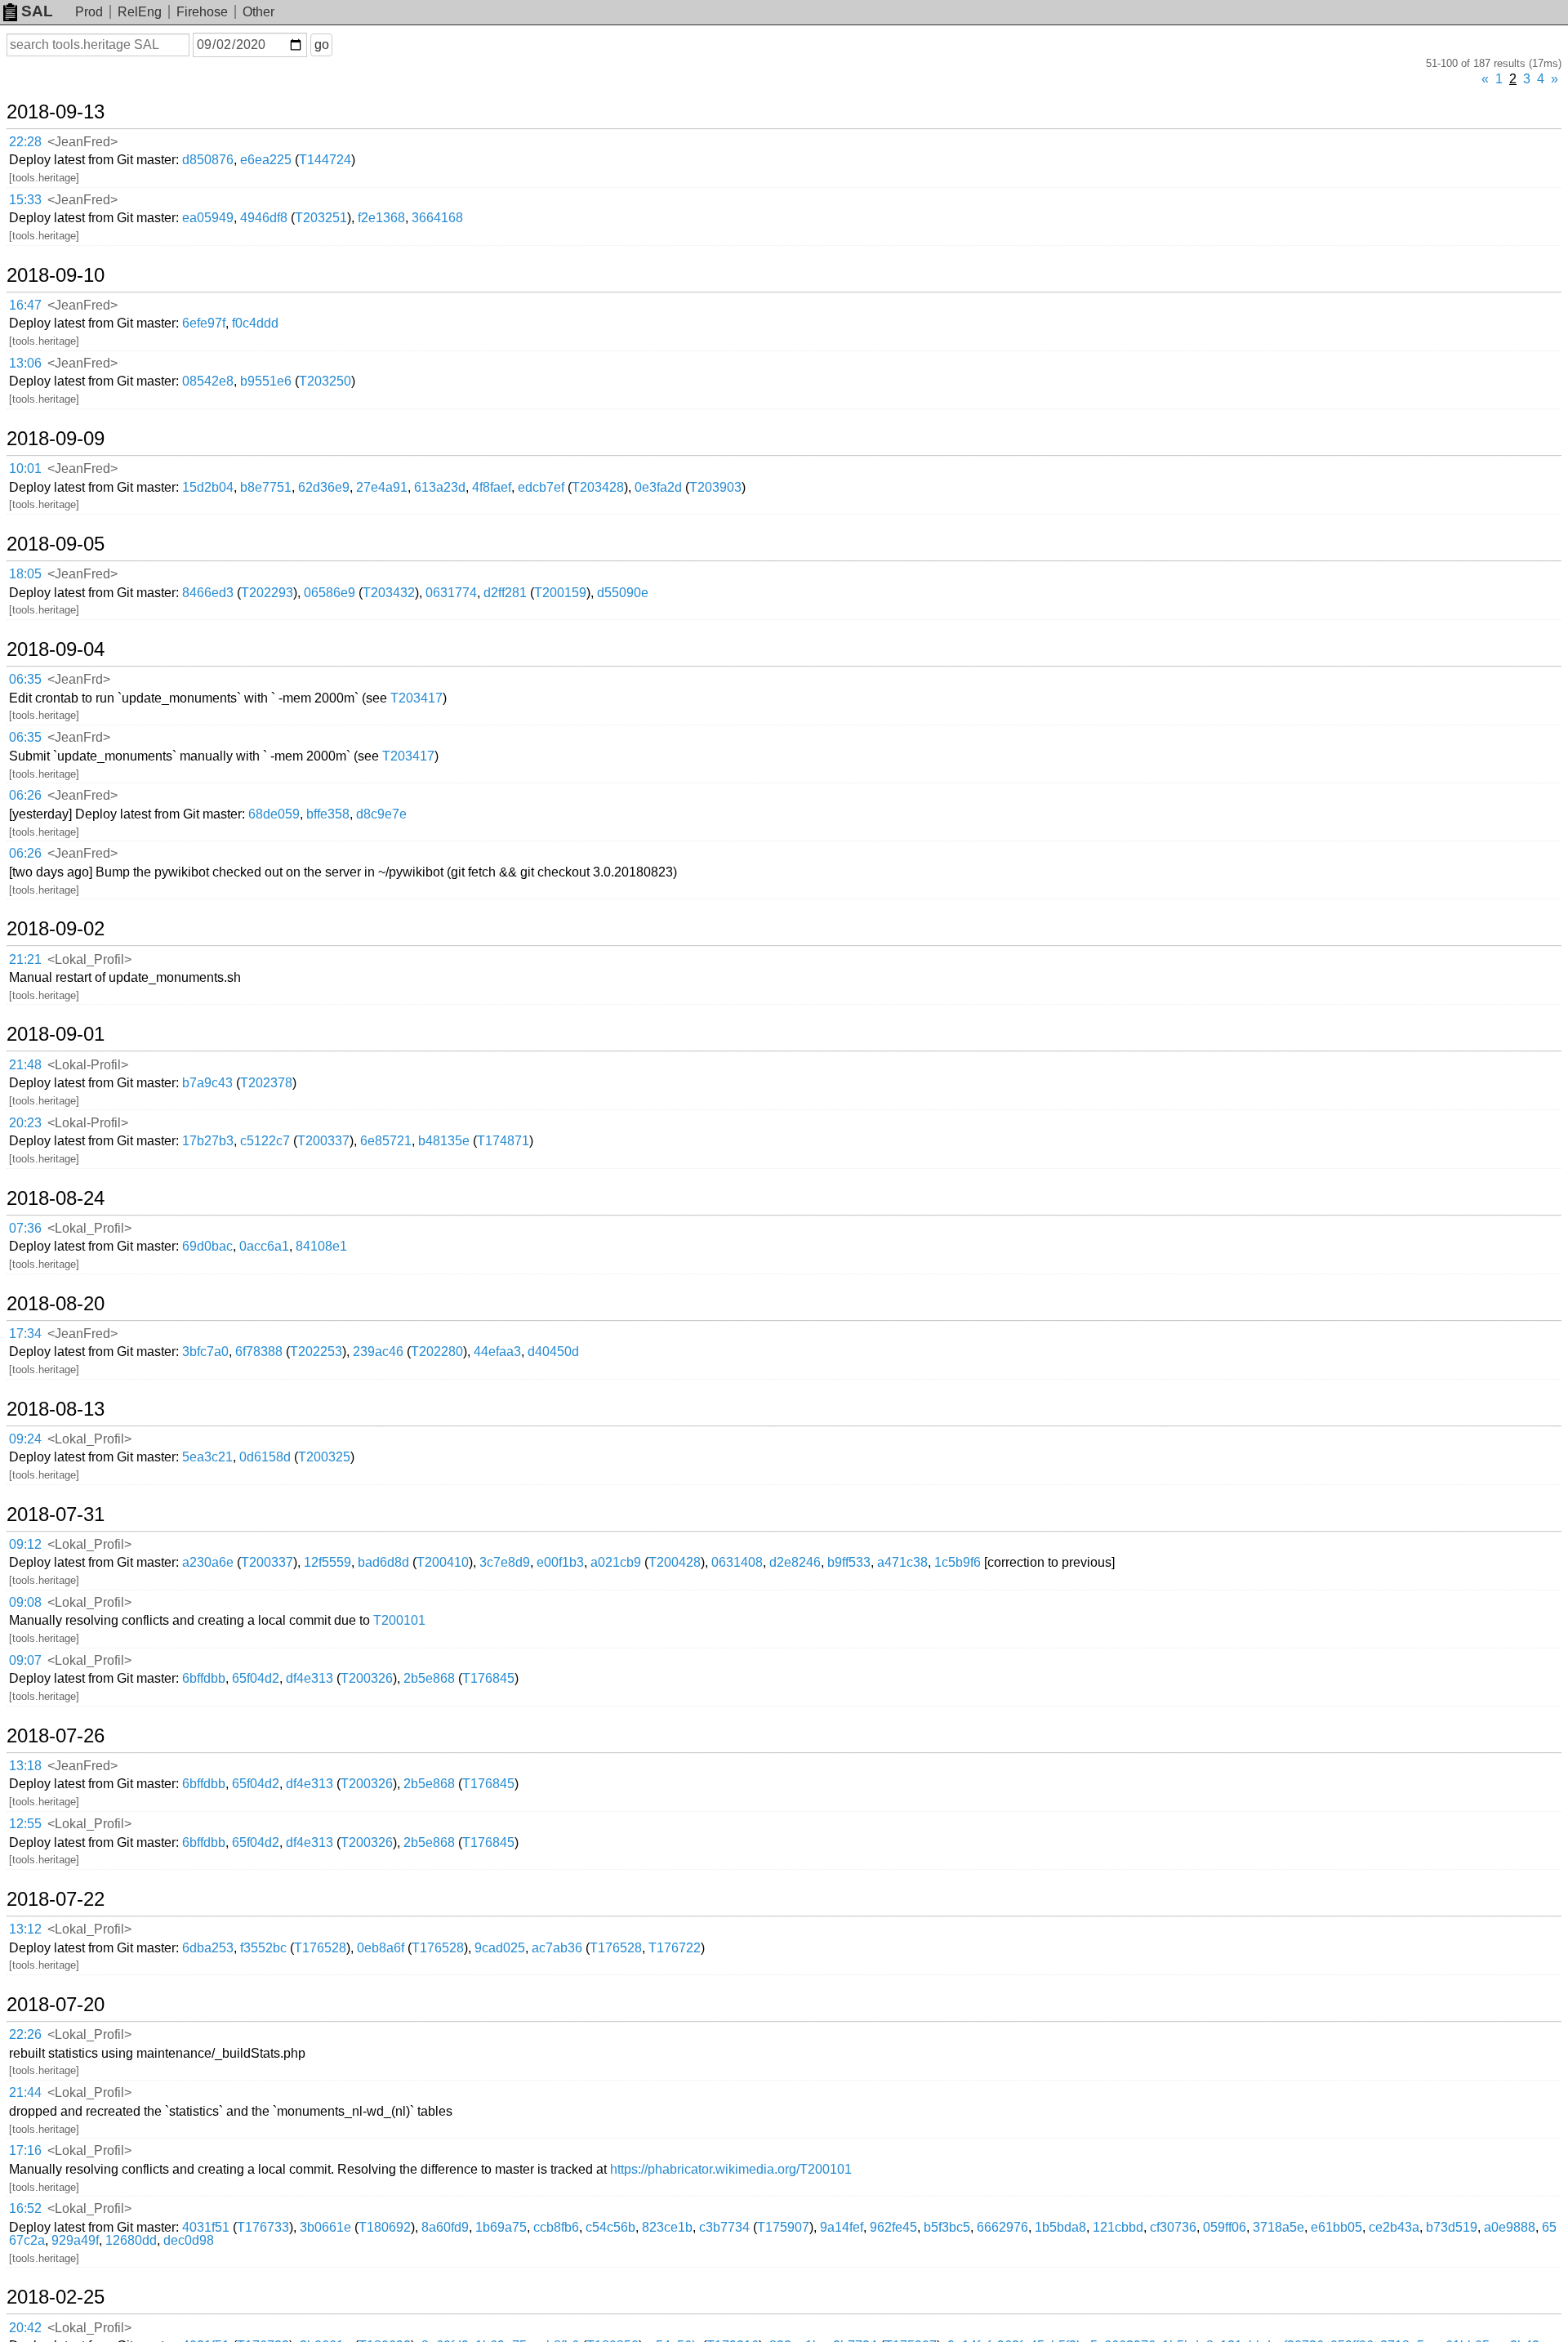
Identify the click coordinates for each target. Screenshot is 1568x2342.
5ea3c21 (207, 1457)
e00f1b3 (560, 1562)
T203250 (325, 381)
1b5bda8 (1060, 2227)
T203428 (598, 487)
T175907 (783, 2227)
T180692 (385, 2227)
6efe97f (204, 323)
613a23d (440, 487)
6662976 (1002, 2227)
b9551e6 (266, 381)
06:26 (25, 795)
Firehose (202, 12)
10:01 (25, 468)
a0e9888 (1510, 2227)
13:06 (25, 363)
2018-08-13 (56, 1409)
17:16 (25, 2150)
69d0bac (207, 1246)
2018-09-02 (56, 929)
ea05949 (208, 218)
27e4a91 (382, 487)
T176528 (320, 1948)
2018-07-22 (56, 1899)
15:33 (25, 200)
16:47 (25, 305)
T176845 (488, 1678)
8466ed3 (208, 593)
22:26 (25, 2034)
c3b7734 (724, 2227)
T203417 (416, 698)
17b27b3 (208, 1141)
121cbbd (1118, 2227)
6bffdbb (204, 1678)
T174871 (503, 1141)
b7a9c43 (207, 1083)
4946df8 (264, 218)
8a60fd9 (445, 2227)
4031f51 (206, 2227)
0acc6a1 (264, 1246)
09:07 (25, 1660)
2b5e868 (429, 1678)
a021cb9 (616, 1562)
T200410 (443, 1562)
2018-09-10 (56, 275)
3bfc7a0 (205, 1352)
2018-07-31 (56, 1514)
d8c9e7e (381, 814)
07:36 (25, 1228)
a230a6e (208, 1562)
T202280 (437, 1352)
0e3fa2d (658, 487)
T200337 (323, 1141)
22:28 (25, 142)
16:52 (25, 2208)
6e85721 (386, 1141)
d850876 (208, 160)
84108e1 (321, 1246)
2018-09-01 (56, 1034)
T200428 (675, 1562)
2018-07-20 (56, 2005)
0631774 (451, 593)
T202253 (316, 1352)
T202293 (267, 593)
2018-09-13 (56, 112)
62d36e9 (324, 487)
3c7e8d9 (505, 1562)
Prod (89, 12)
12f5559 (327, 1562)
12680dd (131, 2240)
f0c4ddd (255, 323)
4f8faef (492, 487)
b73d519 (1452, 2227)
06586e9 (330, 593)
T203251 (321, 218)
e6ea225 (266, 160)
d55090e (623, 593)
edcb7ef (541, 487)
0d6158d (265, 1457)
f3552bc (263, 1948)
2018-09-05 (56, 544)
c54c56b (610, 2227)
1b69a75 (501, 2227)
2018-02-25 (56, 2297)
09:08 (25, 1602)
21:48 (25, 1065)
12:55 (25, 1824)
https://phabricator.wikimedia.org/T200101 (731, 2169)
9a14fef (842, 2227)
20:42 (25, 2328)
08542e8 (208, 381)
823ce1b (667, 2227)
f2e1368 (381, 218)
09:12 (25, 1544)
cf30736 (1173, 2227)
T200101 (399, 1620)
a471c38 (902, 1562)
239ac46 (378, 1352)
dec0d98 (189, 2240)
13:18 (25, 1766)
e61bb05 (1336, 2227)
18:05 (25, 574)
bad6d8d (383, 1562)
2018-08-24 (56, 1198)
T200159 (560, 593)
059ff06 (1225, 2227)
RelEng (140, 12)
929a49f (75, 2240)
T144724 (325, 160)
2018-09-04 (56, 649)
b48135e (444, 1141)
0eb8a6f (381, 1948)
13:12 (25, 1929)
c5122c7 (265, 1141)
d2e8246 (795, 1562)
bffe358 (328, 814)
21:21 (25, 959)
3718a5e (1278, 2227)
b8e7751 (266, 487)
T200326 (367, 1678)
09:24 (25, 1439)
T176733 (263, 2227)
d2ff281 (505, 593)
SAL (37, 11)
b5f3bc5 (947, 2227)
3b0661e (325, 2227)
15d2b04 (208, 487)
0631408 (737, 1562)
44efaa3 (497, 1352)
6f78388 (259, 1352)
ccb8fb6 (556, 2227)
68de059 (274, 814)
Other (258, 12)
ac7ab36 (557, 1948)
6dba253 (208, 1948)
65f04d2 (256, 1678)
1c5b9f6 (958, 1562)
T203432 (389, 593)
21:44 (25, 2092)
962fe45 (893, 2227)
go (322, 45)
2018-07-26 (56, 1736)
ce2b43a (1394, 2227)
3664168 (437, 218)
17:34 (25, 1334)
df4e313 (310, 1678)
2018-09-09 (56, 439)
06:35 (25, 679)
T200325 (324, 1457)
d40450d (553, 1352)
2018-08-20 (56, 1304)
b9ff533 (849, 1562)
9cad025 (500, 1948)
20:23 (25, 1123)
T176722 (675, 1948)
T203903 (715, 487)
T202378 (266, 1083)
